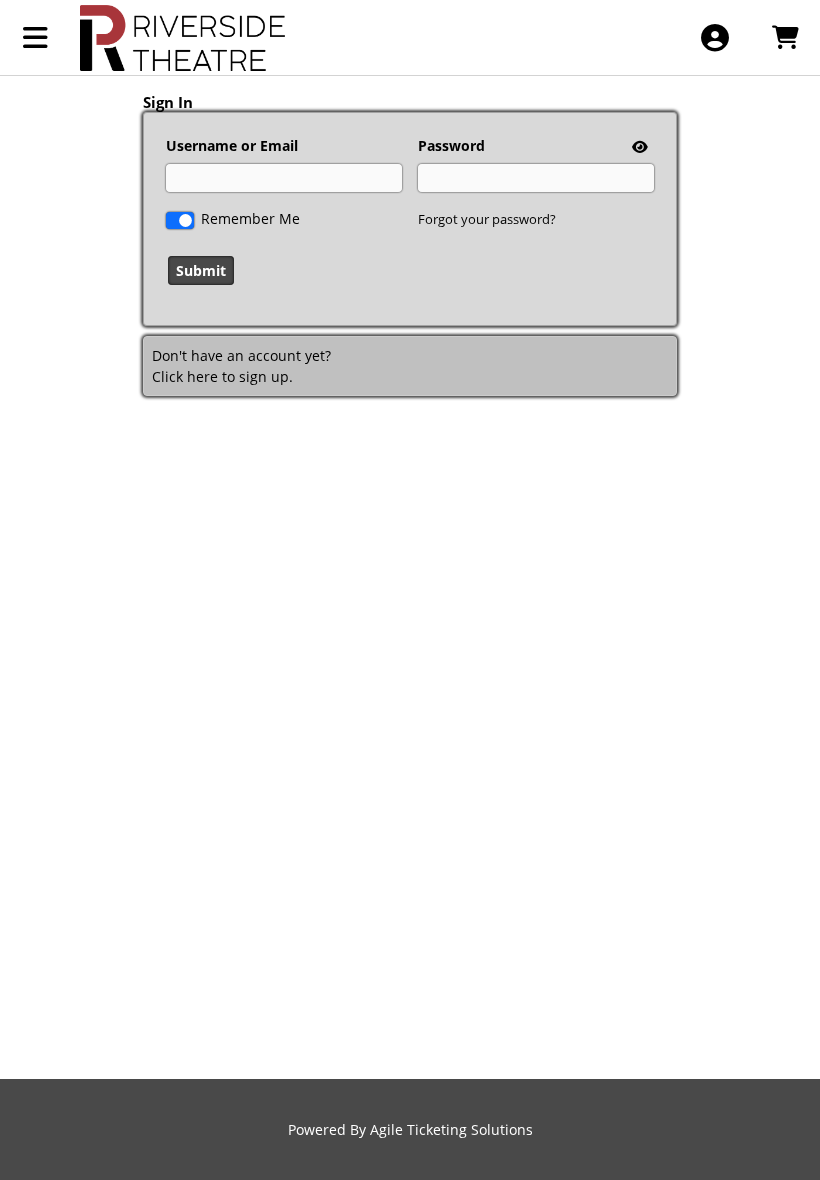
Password (451, 145)
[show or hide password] (638, 146)
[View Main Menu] (35, 37)
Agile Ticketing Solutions (451, 1129)
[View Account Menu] (714, 37)
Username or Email (232, 145)
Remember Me (250, 218)
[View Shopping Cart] (784, 37)
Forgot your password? (487, 219)
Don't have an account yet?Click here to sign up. (241, 366)
